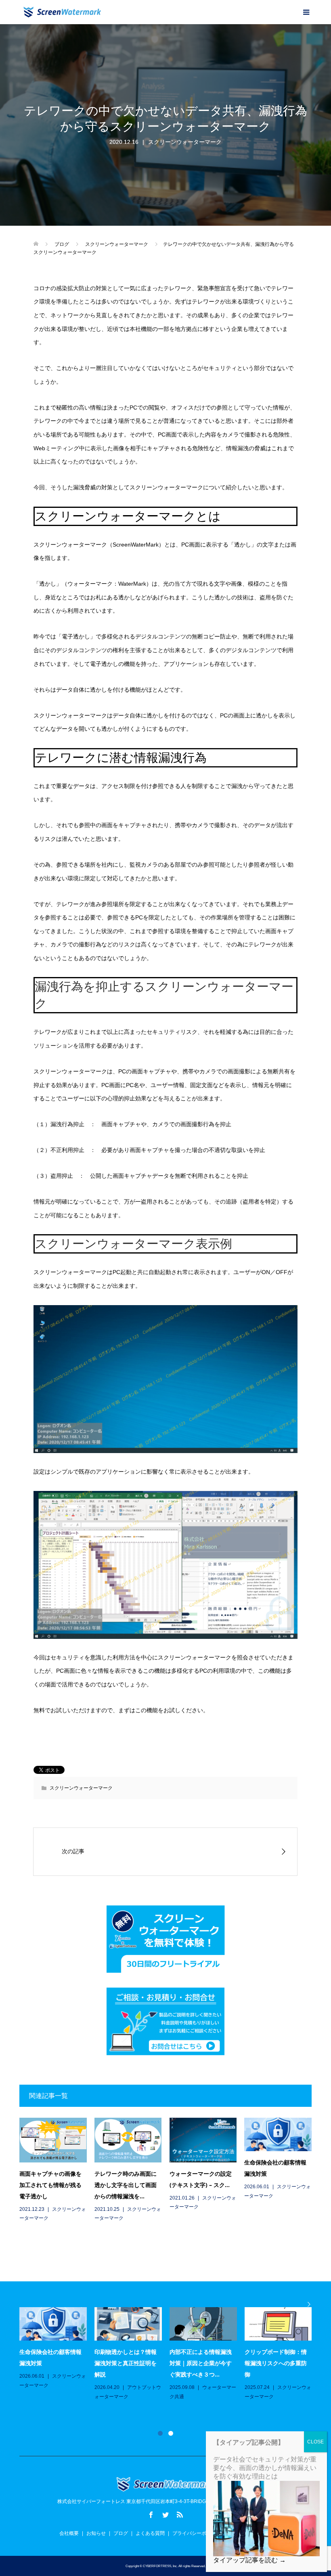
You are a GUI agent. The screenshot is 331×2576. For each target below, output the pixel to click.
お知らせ (96, 2533)
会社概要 (69, 2533)
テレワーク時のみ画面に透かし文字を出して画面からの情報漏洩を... (126, 2185)
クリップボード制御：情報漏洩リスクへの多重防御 (276, 2363)
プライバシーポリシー (197, 2533)
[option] (170, 2354)
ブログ (121, 2533)
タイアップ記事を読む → (249, 2560)
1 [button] (160, 2433)
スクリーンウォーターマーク (185, 142)
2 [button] (171, 2433)
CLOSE (315, 2442)
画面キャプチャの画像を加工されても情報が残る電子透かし (50, 2185)
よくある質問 (150, 2533)
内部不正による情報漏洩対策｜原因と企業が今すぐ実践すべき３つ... (201, 2363)
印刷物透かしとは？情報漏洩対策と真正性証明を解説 (126, 2363)
